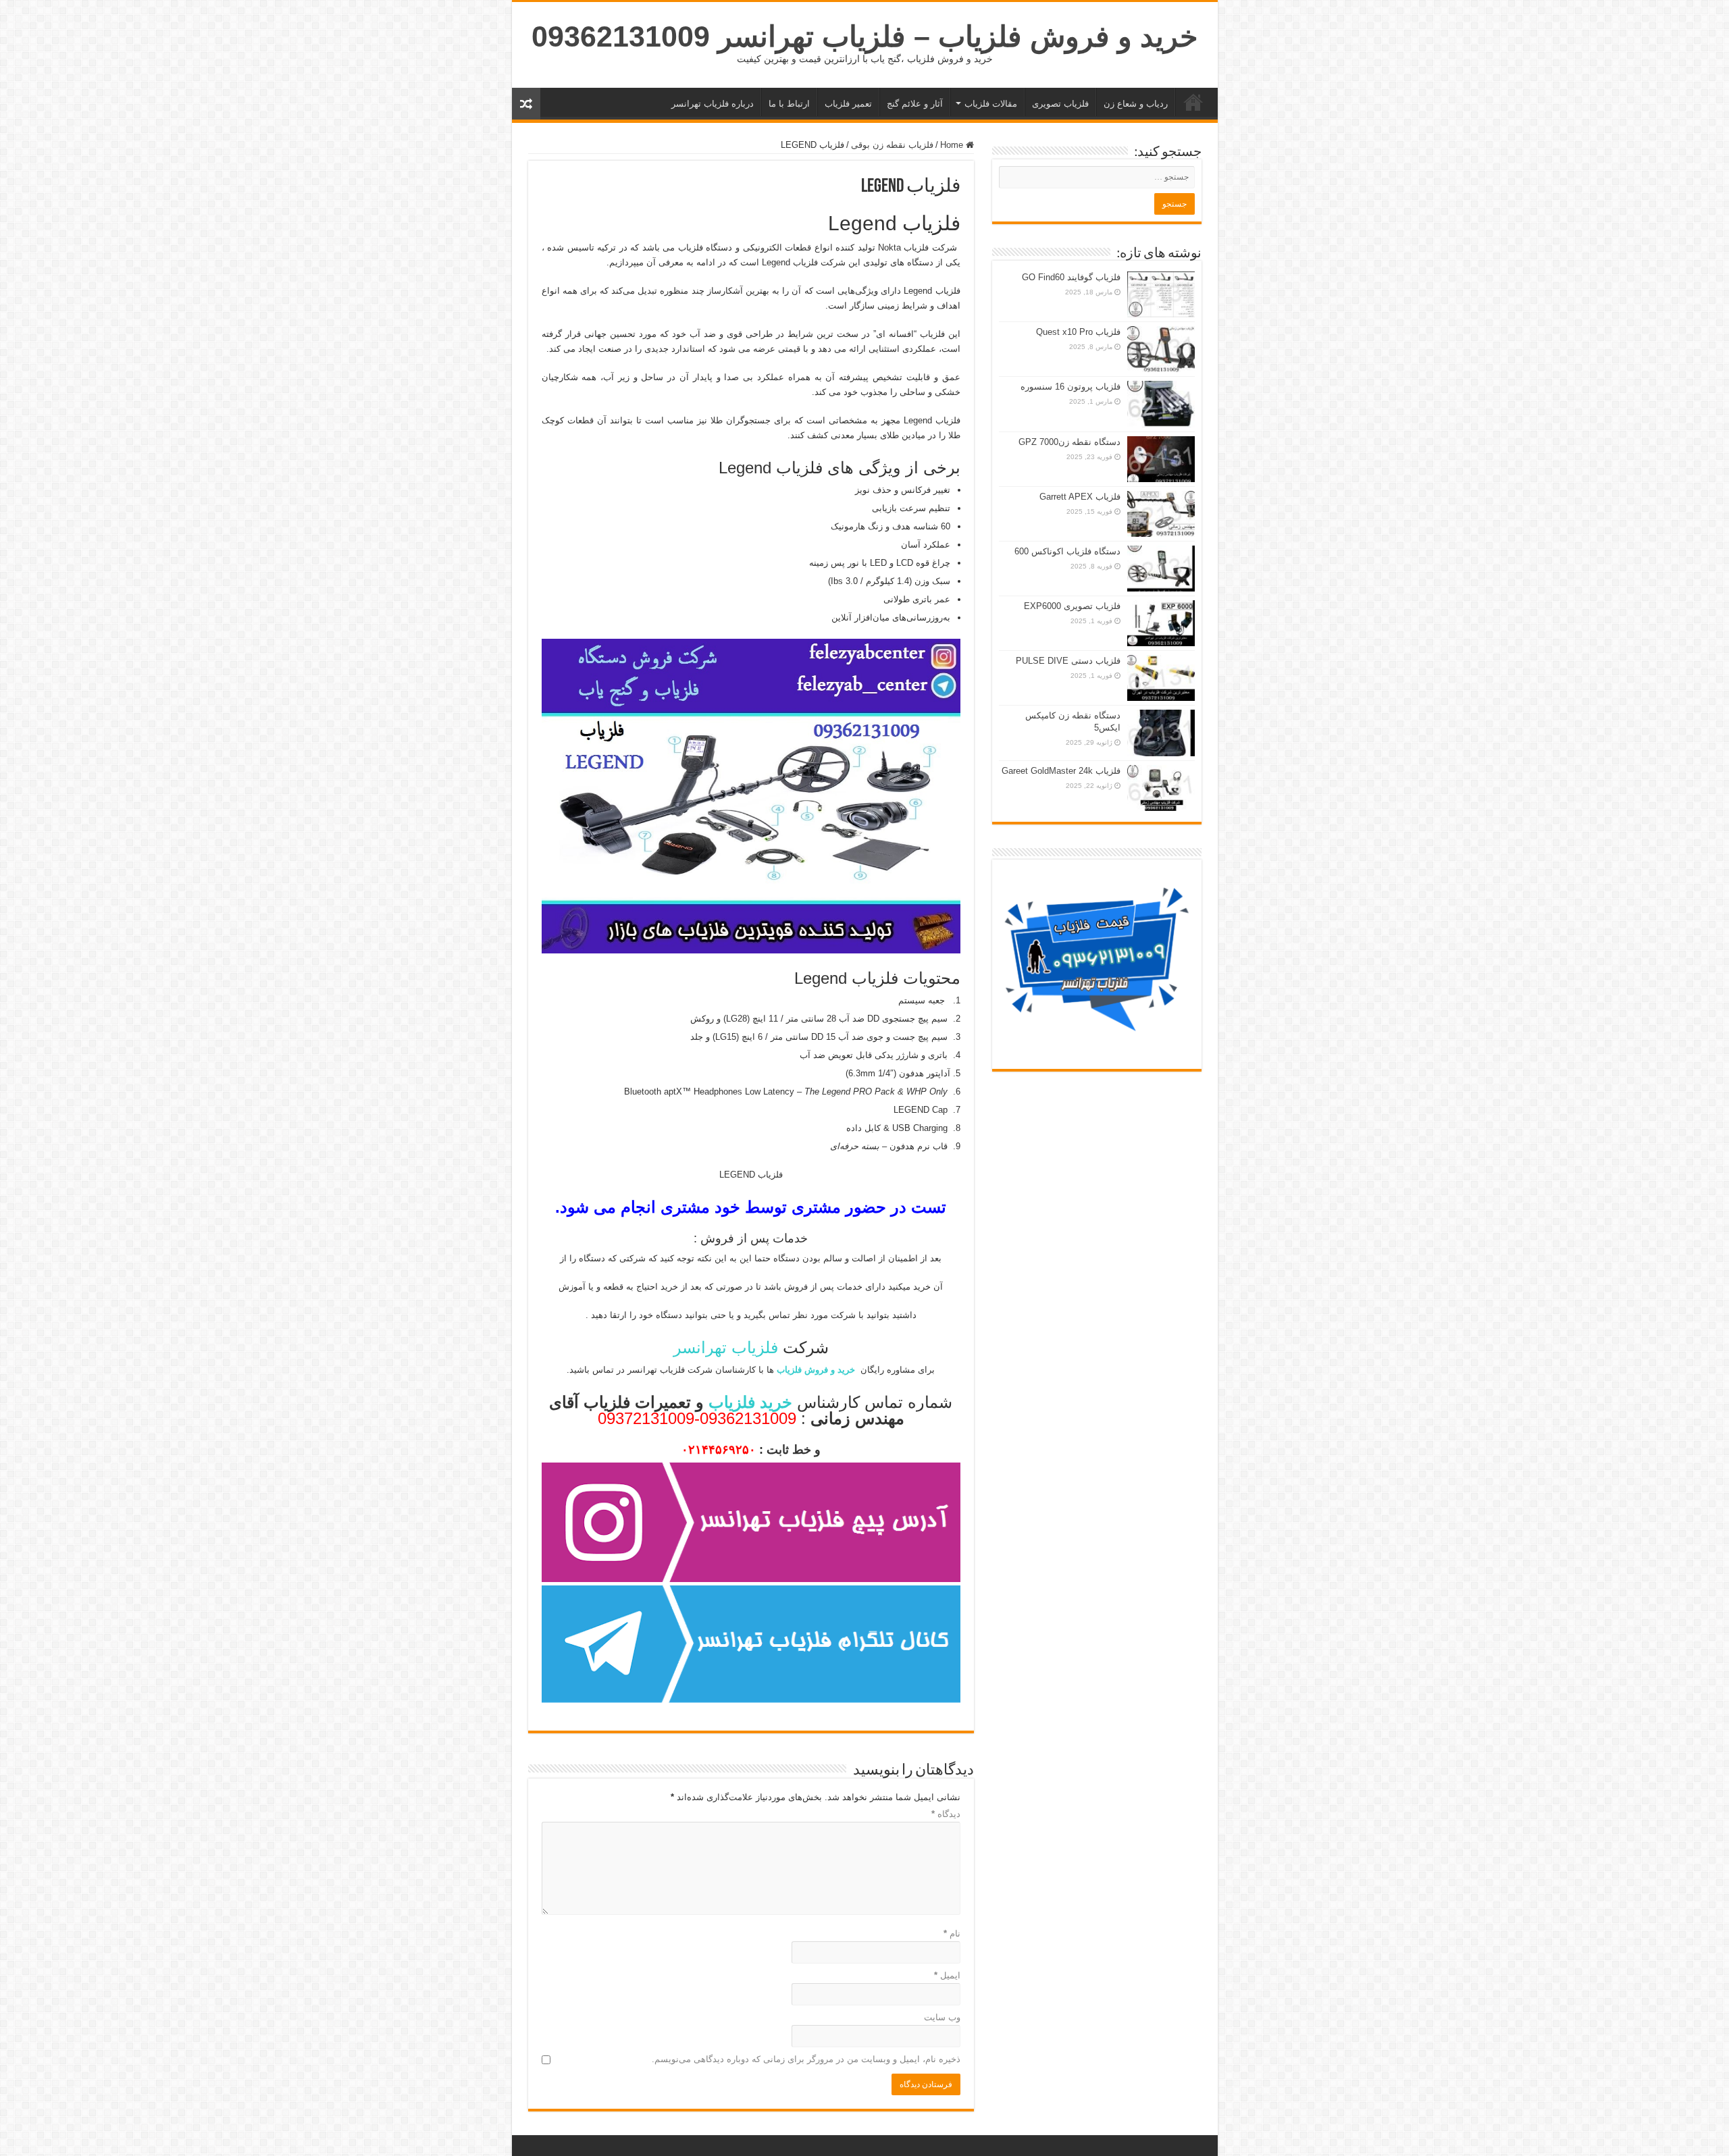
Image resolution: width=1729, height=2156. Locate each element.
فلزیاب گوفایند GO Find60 (1071, 277)
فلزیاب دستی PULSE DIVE (1068, 661)
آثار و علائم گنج (915, 104)
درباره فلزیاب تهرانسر (713, 104)
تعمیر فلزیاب (848, 104)
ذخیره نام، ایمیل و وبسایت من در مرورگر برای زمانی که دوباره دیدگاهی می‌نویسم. (806, 2059)
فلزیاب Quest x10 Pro (1078, 332)
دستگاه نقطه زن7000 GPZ (1069, 442)
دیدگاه (946, 1814)
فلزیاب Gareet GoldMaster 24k (1061, 771)
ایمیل (947, 1975)
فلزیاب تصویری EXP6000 (1072, 606)
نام (952, 1934)
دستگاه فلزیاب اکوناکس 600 (1067, 551)
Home (953, 145)
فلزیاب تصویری (1060, 104)
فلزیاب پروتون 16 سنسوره (1070, 387)
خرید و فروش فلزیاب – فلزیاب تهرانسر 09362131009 (865, 36)
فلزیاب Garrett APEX (1080, 497)
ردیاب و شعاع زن (1136, 104)
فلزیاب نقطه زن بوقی (892, 145)
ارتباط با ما (789, 104)
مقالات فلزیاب (991, 104)
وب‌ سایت (942, 2017)
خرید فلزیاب (1193, 102)
